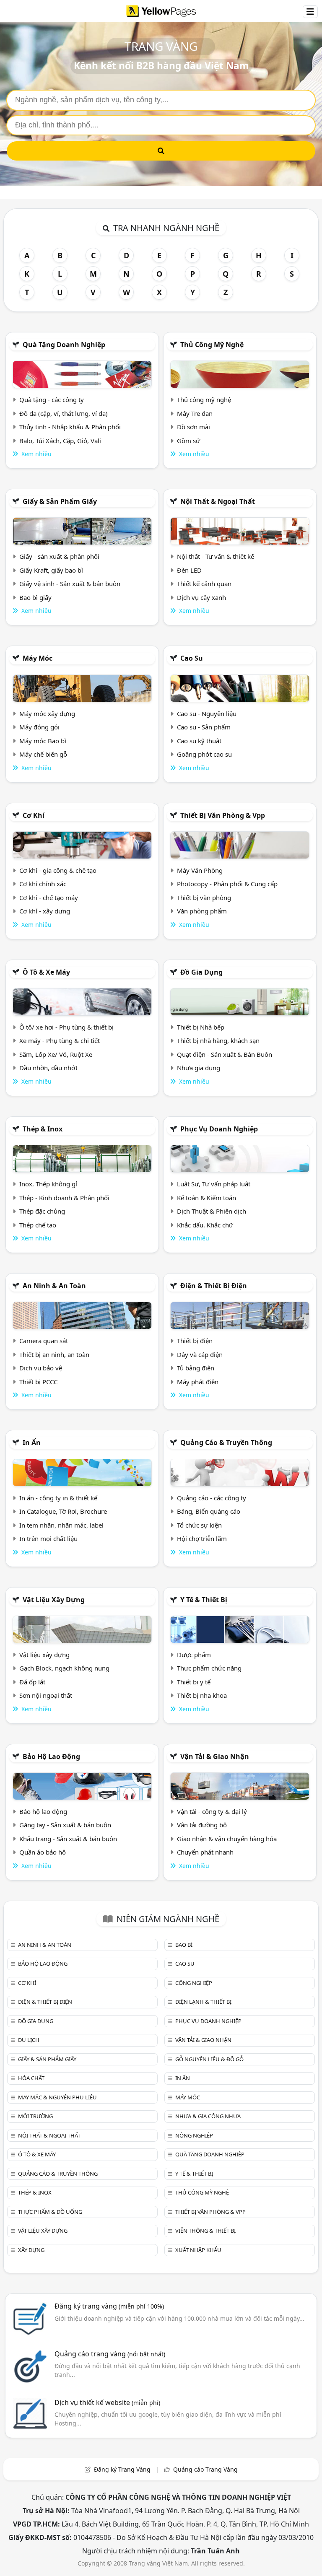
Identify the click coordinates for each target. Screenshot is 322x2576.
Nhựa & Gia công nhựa (208, 2116)
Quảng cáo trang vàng (110, 2354)
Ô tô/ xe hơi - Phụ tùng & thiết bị (66, 1027)
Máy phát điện (198, 1382)
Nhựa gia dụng (199, 1068)
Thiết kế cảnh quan (204, 584)
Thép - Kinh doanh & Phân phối (64, 1198)
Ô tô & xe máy (46, 972)
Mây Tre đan (195, 413)
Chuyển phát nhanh (205, 1852)
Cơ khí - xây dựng (45, 911)
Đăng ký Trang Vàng (122, 2469)
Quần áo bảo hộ (43, 1852)
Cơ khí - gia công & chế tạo (58, 870)
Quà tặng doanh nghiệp (64, 345)
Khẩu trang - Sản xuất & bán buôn (68, 1839)
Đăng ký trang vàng (109, 2306)
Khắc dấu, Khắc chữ (205, 1225)
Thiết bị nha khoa (202, 1695)
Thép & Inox (43, 1129)
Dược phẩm (194, 1655)
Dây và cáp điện (200, 1354)
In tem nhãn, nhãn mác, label (61, 1525)
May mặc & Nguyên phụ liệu (57, 2097)
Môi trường (35, 2116)
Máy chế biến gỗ (43, 754)
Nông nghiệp (194, 2135)
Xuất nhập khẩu (198, 2250)
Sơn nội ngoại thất (46, 1695)
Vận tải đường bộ (202, 1825)
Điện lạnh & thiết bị (203, 2002)
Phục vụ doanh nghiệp (219, 1129)
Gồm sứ (188, 441)
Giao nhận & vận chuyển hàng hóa (227, 1839)
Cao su (192, 658)
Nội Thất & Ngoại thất (218, 501)
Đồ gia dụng (201, 972)
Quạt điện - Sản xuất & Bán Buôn (225, 1054)
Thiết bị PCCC (38, 1382)
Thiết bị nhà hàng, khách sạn (218, 1040)
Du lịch (29, 2040)
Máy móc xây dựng (47, 713)
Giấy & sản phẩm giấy (60, 501)
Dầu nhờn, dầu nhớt (48, 1068)
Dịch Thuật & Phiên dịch (212, 1211)
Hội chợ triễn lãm (202, 1538)
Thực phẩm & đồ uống (50, 2212)
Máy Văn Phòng (200, 870)
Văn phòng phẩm (202, 911)
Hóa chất (31, 2078)
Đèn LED (189, 570)
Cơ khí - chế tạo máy (49, 898)
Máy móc (38, 658)
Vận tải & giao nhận (215, 1756)
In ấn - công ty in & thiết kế (58, 1498)
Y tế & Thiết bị (204, 1600)
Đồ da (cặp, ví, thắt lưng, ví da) (64, 413)
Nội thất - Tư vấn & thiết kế (216, 556)
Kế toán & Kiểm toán (206, 1198)
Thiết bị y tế (194, 1682)
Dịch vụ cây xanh (201, 597)
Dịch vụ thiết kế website (107, 2402)
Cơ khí (34, 815)
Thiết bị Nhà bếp (201, 1027)
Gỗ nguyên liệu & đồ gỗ (209, 2059)
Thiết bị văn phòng (204, 898)
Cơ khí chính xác (43, 884)
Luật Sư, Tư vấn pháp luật (214, 1184)
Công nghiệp (194, 1983)
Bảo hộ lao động (51, 1756)
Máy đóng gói (39, 727)
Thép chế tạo (38, 1225)
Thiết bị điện (195, 1341)
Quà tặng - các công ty (52, 400)
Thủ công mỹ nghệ (212, 345)
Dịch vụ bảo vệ (41, 1368)
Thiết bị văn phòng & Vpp (223, 815)
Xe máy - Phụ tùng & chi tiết (60, 1040)
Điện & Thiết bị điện (214, 1286)
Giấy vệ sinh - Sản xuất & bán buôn (70, 584)
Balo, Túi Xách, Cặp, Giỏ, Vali (60, 441)
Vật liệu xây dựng (54, 1600)
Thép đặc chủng (42, 1211)
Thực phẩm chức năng (209, 1668)
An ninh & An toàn (54, 1286)
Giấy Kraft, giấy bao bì (51, 570)
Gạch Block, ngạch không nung (64, 1668)
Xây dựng (31, 2250)
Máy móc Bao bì (43, 741)
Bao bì (184, 1945)
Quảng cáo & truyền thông (226, 1442)
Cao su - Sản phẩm (204, 727)
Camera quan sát (44, 1341)
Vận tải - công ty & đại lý (212, 1811)
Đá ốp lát (32, 1682)
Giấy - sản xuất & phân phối (59, 556)
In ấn (32, 1442)
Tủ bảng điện (196, 1368)
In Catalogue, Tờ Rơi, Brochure (63, 1511)
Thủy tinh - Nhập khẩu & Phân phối (70, 427)
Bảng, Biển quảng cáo (209, 1511)
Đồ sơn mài (193, 427)
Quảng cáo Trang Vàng (205, 2469)
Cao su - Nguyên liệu (207, 713)
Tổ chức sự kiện (199, 1525)
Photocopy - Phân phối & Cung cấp (227, 884)
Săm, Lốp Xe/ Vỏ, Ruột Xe (56, 1054)
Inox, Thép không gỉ (48, 1184)
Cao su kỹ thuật (199, 741)
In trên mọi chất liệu (48, 1538)
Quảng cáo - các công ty (212, 1498)
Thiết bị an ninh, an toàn (54, 1354)
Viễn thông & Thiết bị (205, 2231)
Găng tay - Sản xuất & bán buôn (65, 1825)
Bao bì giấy (35, 597)
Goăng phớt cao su (204, 754)
